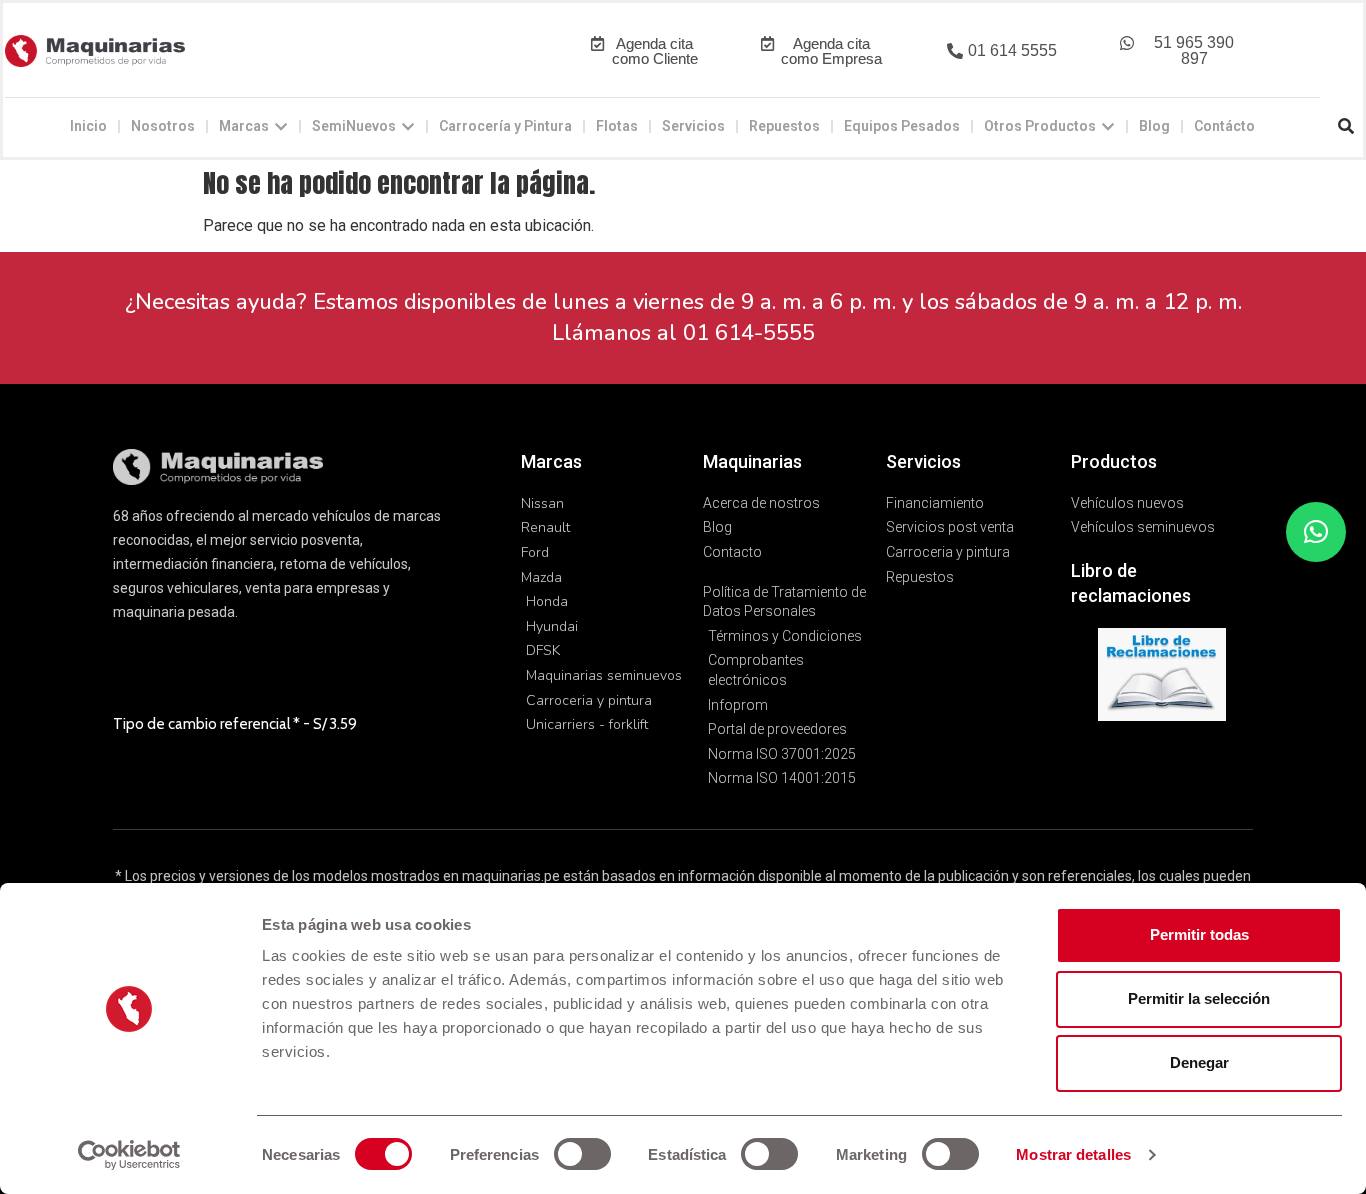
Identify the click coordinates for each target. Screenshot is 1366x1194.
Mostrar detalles (1073, 1154)
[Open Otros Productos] (1108, 126)
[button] (1001, 51)
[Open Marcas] (281, 126)
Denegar (1199, 1062)
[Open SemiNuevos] (408, 126)
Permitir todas (1199, 934)
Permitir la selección (1199, 998)
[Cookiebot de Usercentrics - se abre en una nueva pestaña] (129, 1155)
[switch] (582, 1154)
